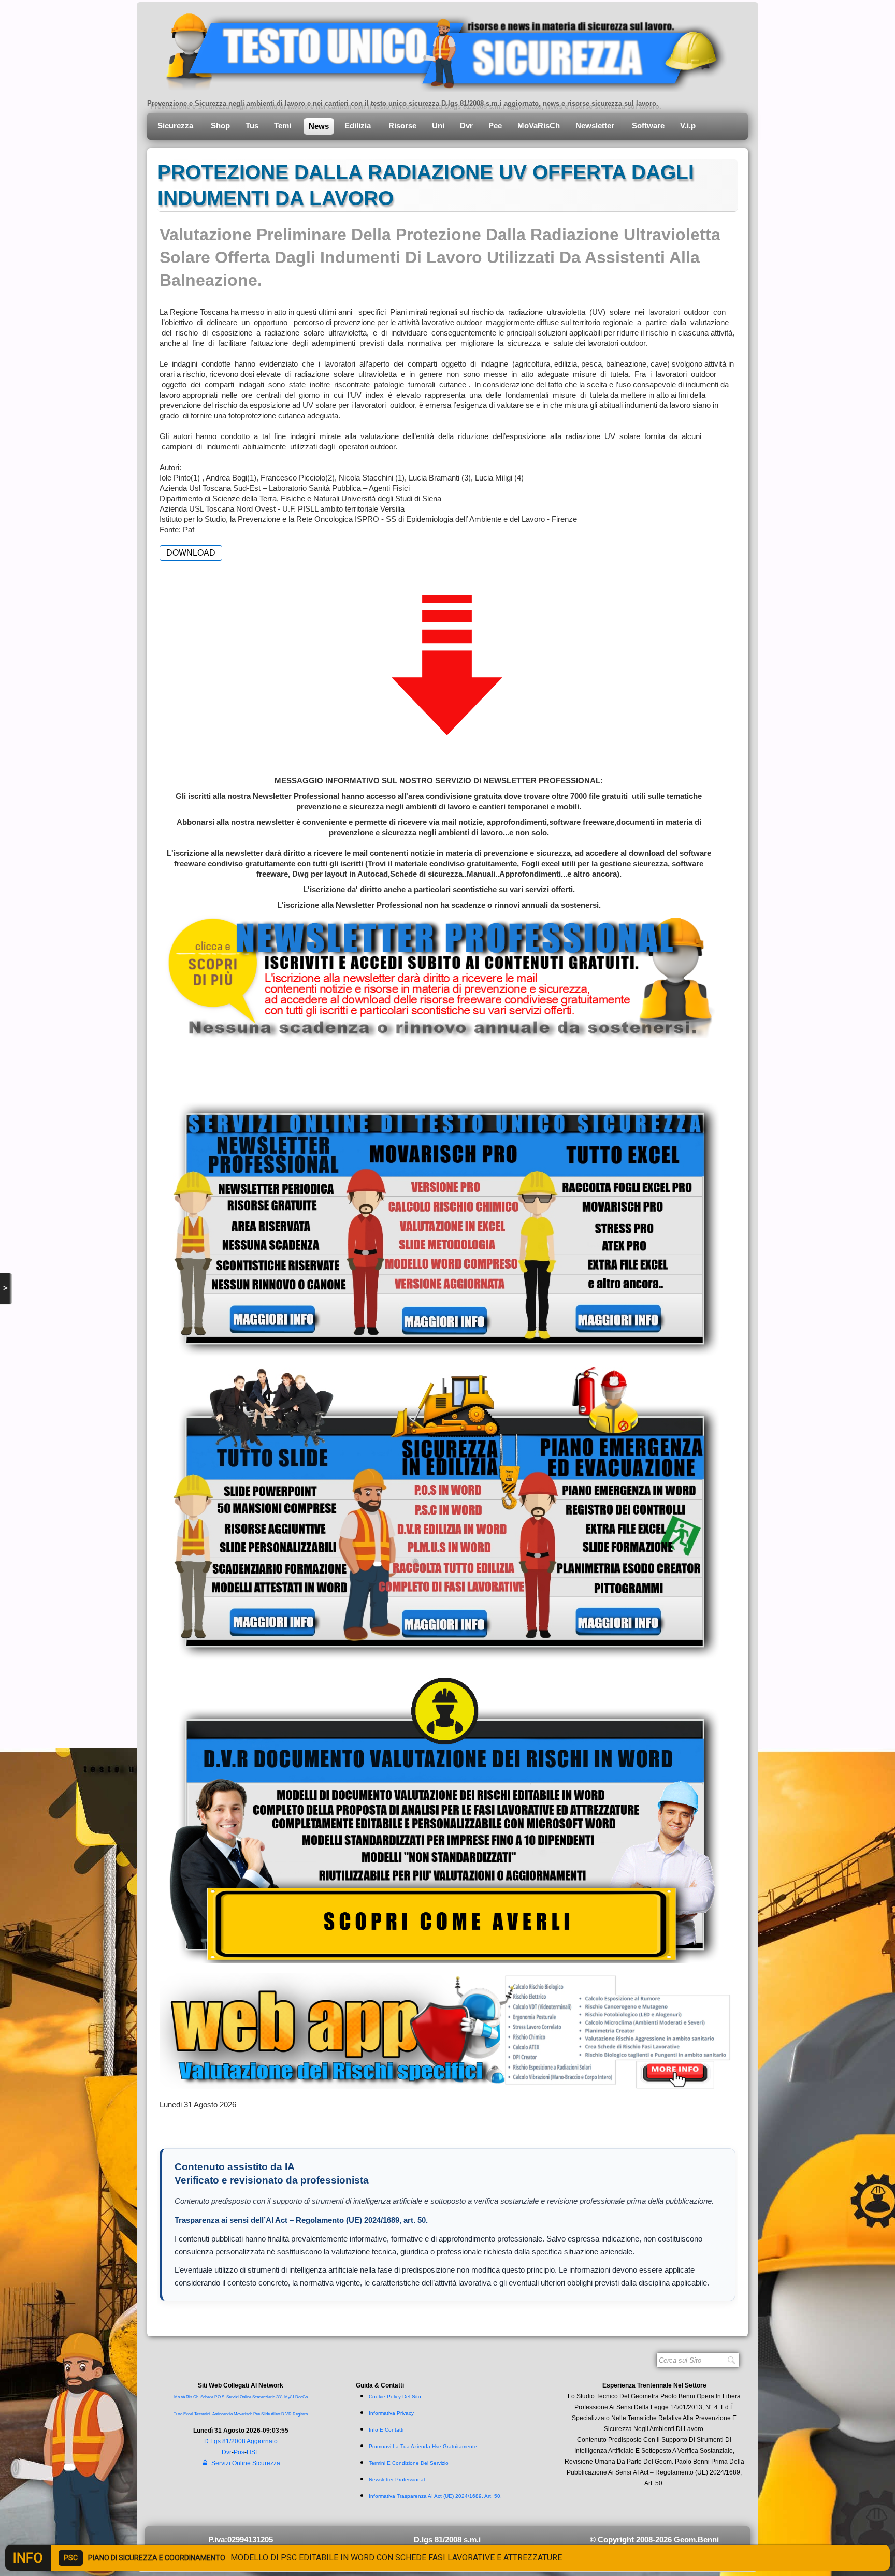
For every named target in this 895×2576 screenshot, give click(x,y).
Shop (220, 126)
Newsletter (596, 126)
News (319, 126)
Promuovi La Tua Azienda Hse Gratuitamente (423, 2446)
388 (279, 2397)
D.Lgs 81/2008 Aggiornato (241, 2441)
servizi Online (239, 2397)
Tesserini (202, 2414)
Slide (265, 2414)
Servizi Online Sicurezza (246, 2463)
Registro (300, 2414)
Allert (276, 2414)
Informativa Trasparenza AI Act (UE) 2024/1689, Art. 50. (435, 2496)
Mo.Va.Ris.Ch (186, 2397)
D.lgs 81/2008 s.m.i (447, 2539)
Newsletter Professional (397, 2479)
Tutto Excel (184, 2414)
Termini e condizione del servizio (409, 2463)
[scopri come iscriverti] (439, 976)
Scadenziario (264, 2397)
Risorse (402, 126)
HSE (253, 2452)
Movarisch (243, 2414)
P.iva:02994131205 (241, 2539)
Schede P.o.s (212, 2397)
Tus (252, 126)
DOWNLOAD (191, 553)
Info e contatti (386, 2430)
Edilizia (359, 126)
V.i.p (689, 126)
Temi (284, 126)
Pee (495, 126)
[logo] (438, 49)
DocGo (301, 2397)
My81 (289, 2397)
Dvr (466, 126)
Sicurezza (176, 126)
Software (648, 126)
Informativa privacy (391, 2413)
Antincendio (222, 2414)
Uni (438, 126)
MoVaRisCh (539, 126)
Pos (239, 2452)
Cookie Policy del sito (395, 2397)
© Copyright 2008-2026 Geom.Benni (654, 2539)
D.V (284, 2414)
